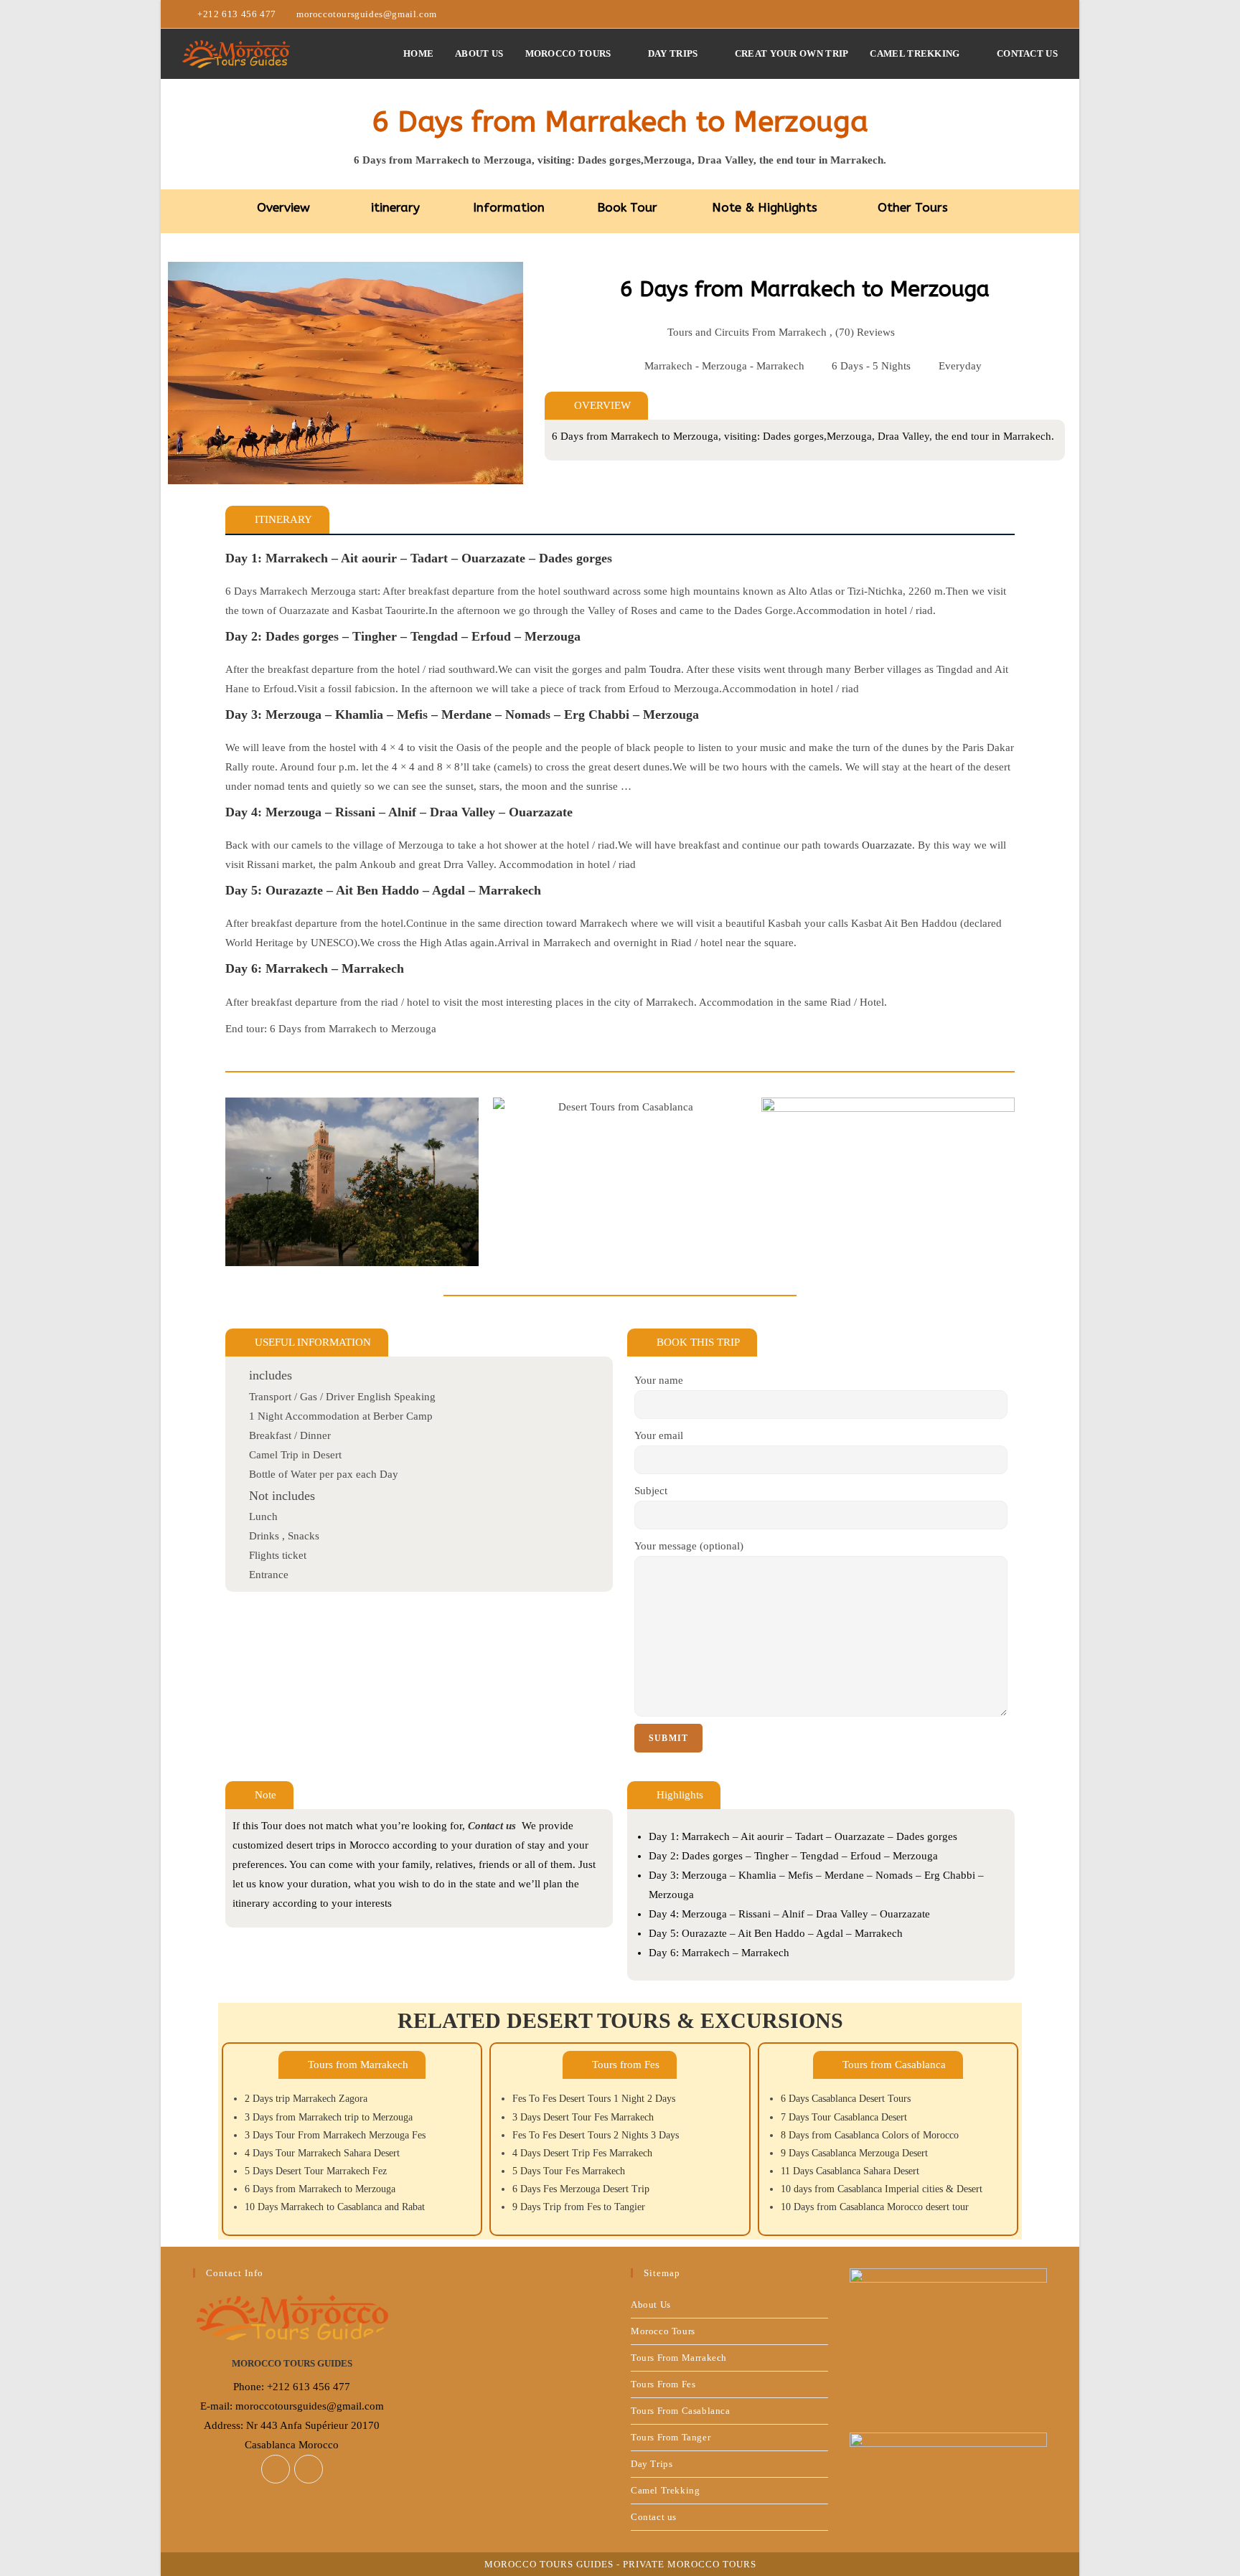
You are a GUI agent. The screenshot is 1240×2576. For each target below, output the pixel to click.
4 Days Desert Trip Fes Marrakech (582, 2153)
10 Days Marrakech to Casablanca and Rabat (335, 2207)
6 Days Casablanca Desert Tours (846, 2099)
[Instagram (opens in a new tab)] (1052, 14)
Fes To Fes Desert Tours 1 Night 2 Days (594, 2099)
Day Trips (652, 2464)
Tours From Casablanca (681, 2411)
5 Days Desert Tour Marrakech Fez (316, 2171)
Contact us (654, 2517)
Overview (283, 207)
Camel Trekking (665, 2490)
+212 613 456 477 (238, 14)
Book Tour (627, 207)
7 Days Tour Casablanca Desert (844, 2117)
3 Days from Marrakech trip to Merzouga (329, 2117)
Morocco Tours (663, 2331)
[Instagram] (309, 2469)
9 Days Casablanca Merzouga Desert (854, 2153)
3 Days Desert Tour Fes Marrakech (583, 2117)
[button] (277, 520)
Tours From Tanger (671, 2437)
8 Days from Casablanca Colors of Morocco (870, 2135)
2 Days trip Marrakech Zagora (306, 2099)
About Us (651, 2304)
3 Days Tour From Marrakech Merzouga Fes (335, 2135)
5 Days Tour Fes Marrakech (569, 2171)
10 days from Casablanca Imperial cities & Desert (882, 2189)
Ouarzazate (887, 845)
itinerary (395, 207)
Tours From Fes (663, 2384)
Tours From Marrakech (679, 2358)
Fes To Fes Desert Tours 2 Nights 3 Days (596, 2135)
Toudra (665, 669)
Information (509, 207)
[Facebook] (276, 2469)
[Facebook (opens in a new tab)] (1037, 14)
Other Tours (913, 207)
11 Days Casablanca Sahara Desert (850, 2171)
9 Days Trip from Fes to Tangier (579, 2207)
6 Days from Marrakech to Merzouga (320, 2189)
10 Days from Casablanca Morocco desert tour (875, 2207)
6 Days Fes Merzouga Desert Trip (581, 2189)
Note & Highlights (765, 207)
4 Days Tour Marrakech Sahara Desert (322, 2153)
